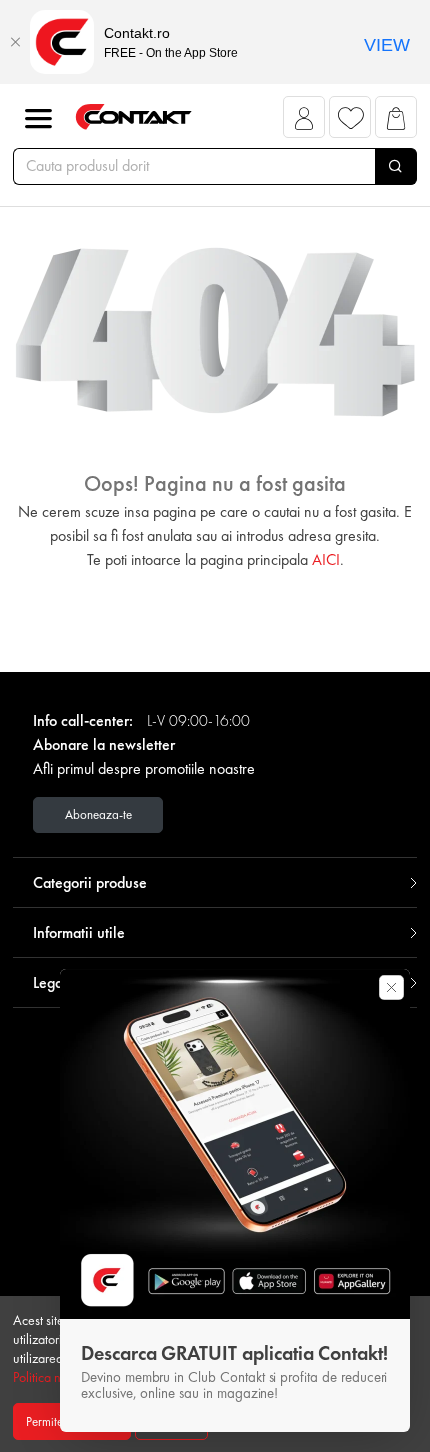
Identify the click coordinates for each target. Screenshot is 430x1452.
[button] (304, 122)
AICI (326, 559)
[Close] (15, 42)
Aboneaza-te (98, 814)
